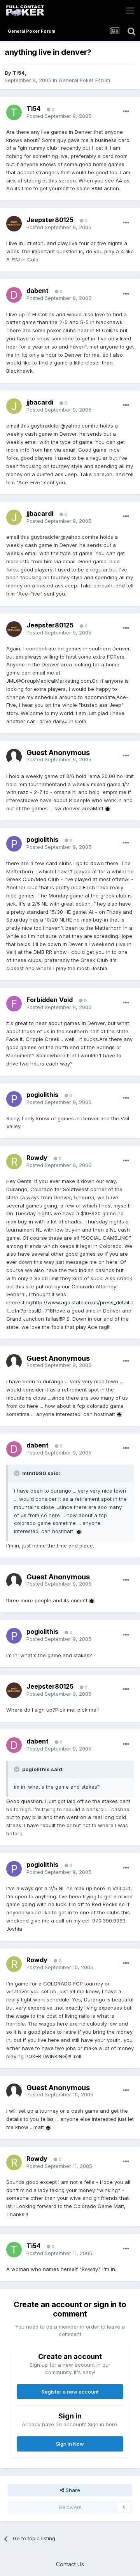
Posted (59, 116)
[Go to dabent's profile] (14, 295)
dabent (38, 291)
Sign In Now (70, 2444)
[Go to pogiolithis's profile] (14, 844)
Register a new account (70, 2392)
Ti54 (19, 73)
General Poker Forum (84, 80)
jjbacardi (40, 402)
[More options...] (126, 112)
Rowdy (37, 1158)
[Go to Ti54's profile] (14, 112)
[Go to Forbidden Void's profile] (14, 1004)
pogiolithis (42, 839)
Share (72, 2490)
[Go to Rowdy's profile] (14, 1162)
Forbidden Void (50, 1000)
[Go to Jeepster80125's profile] (14, 224)
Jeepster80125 (50, 220)
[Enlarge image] (108, 808)
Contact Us (70, 2564)
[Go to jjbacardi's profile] (14, 406)
